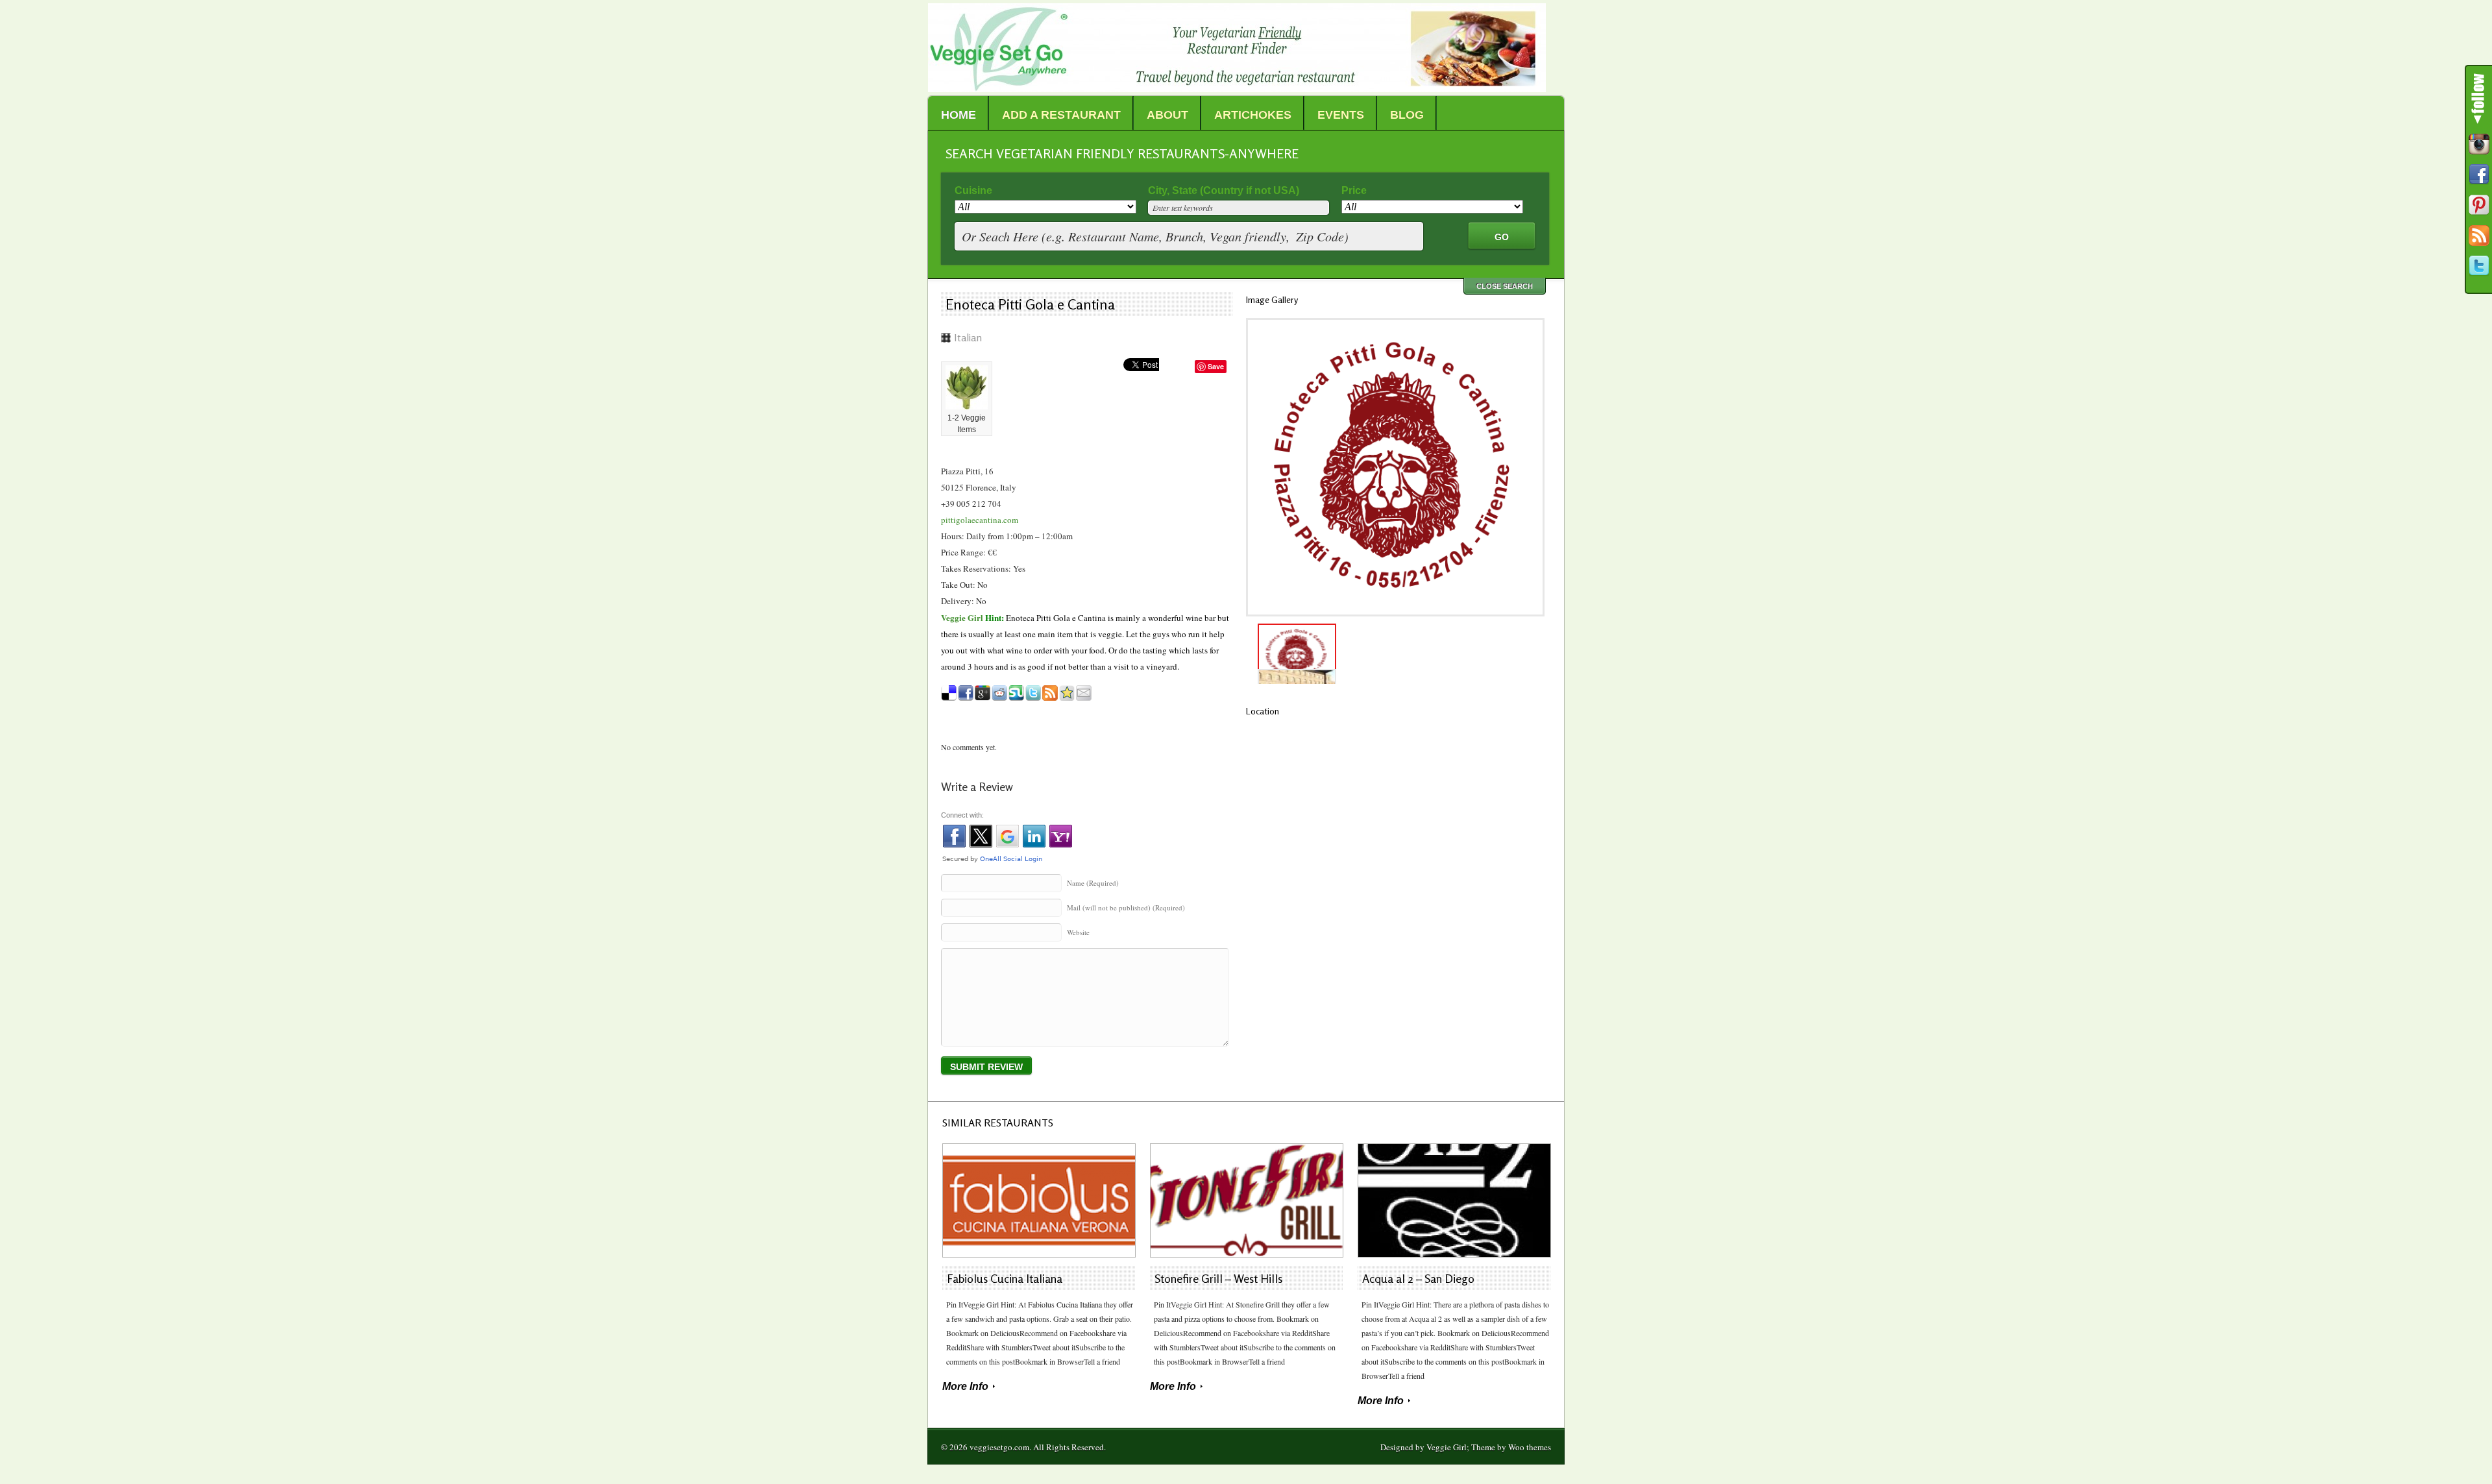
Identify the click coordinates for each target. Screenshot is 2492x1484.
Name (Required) (1093, 883)
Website (1078, 932)
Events (1341, 115)
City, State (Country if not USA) (1224, 190)
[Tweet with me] (2479, 266)
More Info (965, 1386)
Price (1354, 190)
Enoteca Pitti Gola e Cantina (1030, 304)
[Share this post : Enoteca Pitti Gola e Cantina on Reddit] (999, 693)
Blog (1407, 115)
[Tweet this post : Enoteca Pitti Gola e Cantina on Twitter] (1033, 693)
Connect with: (962, 815)
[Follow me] (2479, 144)
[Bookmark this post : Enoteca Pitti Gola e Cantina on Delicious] (949, 693)
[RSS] (2479, 236)
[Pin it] (2479, 205)
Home (959, 115)
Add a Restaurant (1061, 115)
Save (1216, 366)
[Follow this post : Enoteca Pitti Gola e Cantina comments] (1050, 693)
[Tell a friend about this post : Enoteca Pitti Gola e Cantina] (1084, 693)
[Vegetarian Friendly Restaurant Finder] (1237, 89)
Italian (968, 337)
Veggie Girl (962, 617)
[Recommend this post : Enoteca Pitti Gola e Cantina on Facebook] (966, 693)
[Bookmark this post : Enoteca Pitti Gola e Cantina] (1067, 693)
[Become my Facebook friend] (2479, 175)
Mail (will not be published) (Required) (1126, 907)
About (1167, 115)
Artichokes (1253, 115)
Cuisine (973, 190)
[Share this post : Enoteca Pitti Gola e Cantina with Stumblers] (1016, 693)
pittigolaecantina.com (980, 520)
